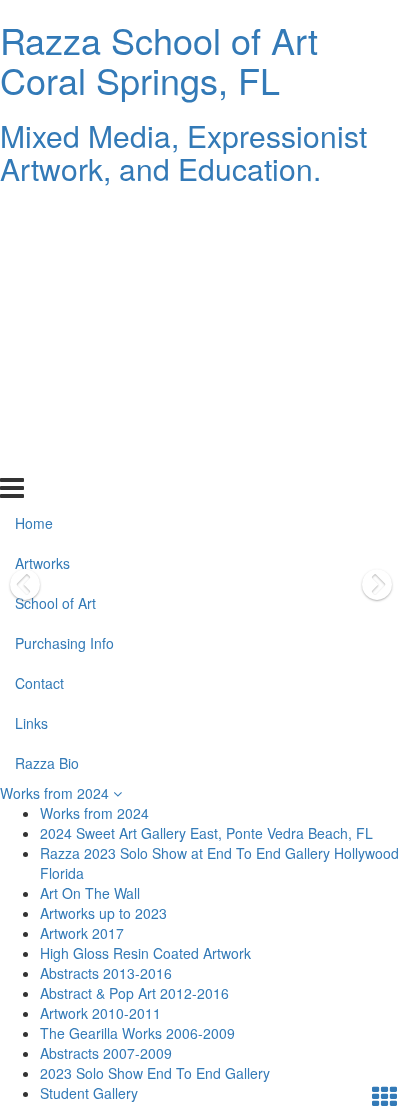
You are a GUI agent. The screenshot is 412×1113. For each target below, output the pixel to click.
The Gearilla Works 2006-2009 (137, 1033)
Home (34, 215)
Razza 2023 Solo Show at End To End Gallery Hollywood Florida (219, 863)
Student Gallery (89, 1093)
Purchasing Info (64, 335)
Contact (39, 375)
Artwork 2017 (82, 933)
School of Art (55, 295)
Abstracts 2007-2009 (106, 1053)
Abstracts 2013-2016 (106, 973)
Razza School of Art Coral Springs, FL (159, 59)
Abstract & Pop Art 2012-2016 (134, 993)
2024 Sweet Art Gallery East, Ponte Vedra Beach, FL (206, 833)
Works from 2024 (56, 793)
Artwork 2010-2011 (100, 1013)
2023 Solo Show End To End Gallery (155, 1073)
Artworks (42, 255)
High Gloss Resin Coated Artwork (145, 953)
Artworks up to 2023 (103, 913)
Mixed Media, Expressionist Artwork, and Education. (183, 152)
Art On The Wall (90, 893)
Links (31, 415)
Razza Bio (47, 455)
